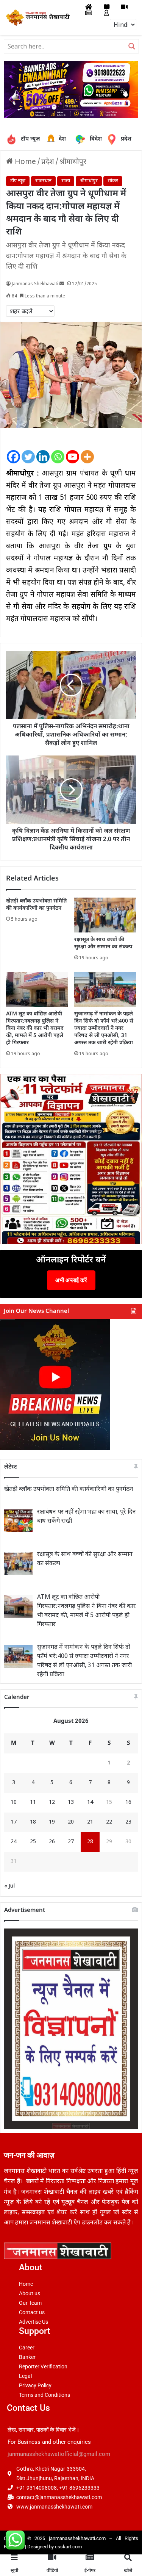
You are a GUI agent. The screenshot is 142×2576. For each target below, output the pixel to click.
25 (33, 1842)
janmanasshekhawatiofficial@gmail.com (59, 2454)
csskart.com (68, 2547)
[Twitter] (28, 450)
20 (71, 1822)
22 (109, 1822)
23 (128, 1822)
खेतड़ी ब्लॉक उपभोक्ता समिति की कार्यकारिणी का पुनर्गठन (36, 905)
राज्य (66, 181)
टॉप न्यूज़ (30, 139)
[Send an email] (62, 284)
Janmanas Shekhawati (35, 284)
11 (33, 1803)
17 (14, 1822)
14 (90, 1803)
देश (52, 139)
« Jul (9, 1886)
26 (52, 1842)
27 (71, 1842)
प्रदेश (114, 139)
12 (52, 1803)
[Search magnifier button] (132, 46)
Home (24, 162)
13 (71, 1803)
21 (90, 1822)
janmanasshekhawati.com (77, 2538)
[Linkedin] (43, 450)
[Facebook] (13, 450)
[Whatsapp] (58, 450)
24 (14, 1842)
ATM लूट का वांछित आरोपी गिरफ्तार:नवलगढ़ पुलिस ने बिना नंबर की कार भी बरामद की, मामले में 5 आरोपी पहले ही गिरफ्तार (35, 1028)
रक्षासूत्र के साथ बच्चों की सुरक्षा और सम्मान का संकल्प (103, 943)
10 (14, 1803)
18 (33, 1822)
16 (128, 1803)
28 (90, 1842)
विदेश (90, 139)
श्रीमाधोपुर (73, 162)
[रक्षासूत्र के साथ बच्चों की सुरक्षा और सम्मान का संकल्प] (105, 915)
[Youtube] (73, 450)
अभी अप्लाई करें (71, 1280)
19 (52, 1822)
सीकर (113, 181)
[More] (87, 450)
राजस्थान (43, 181)
